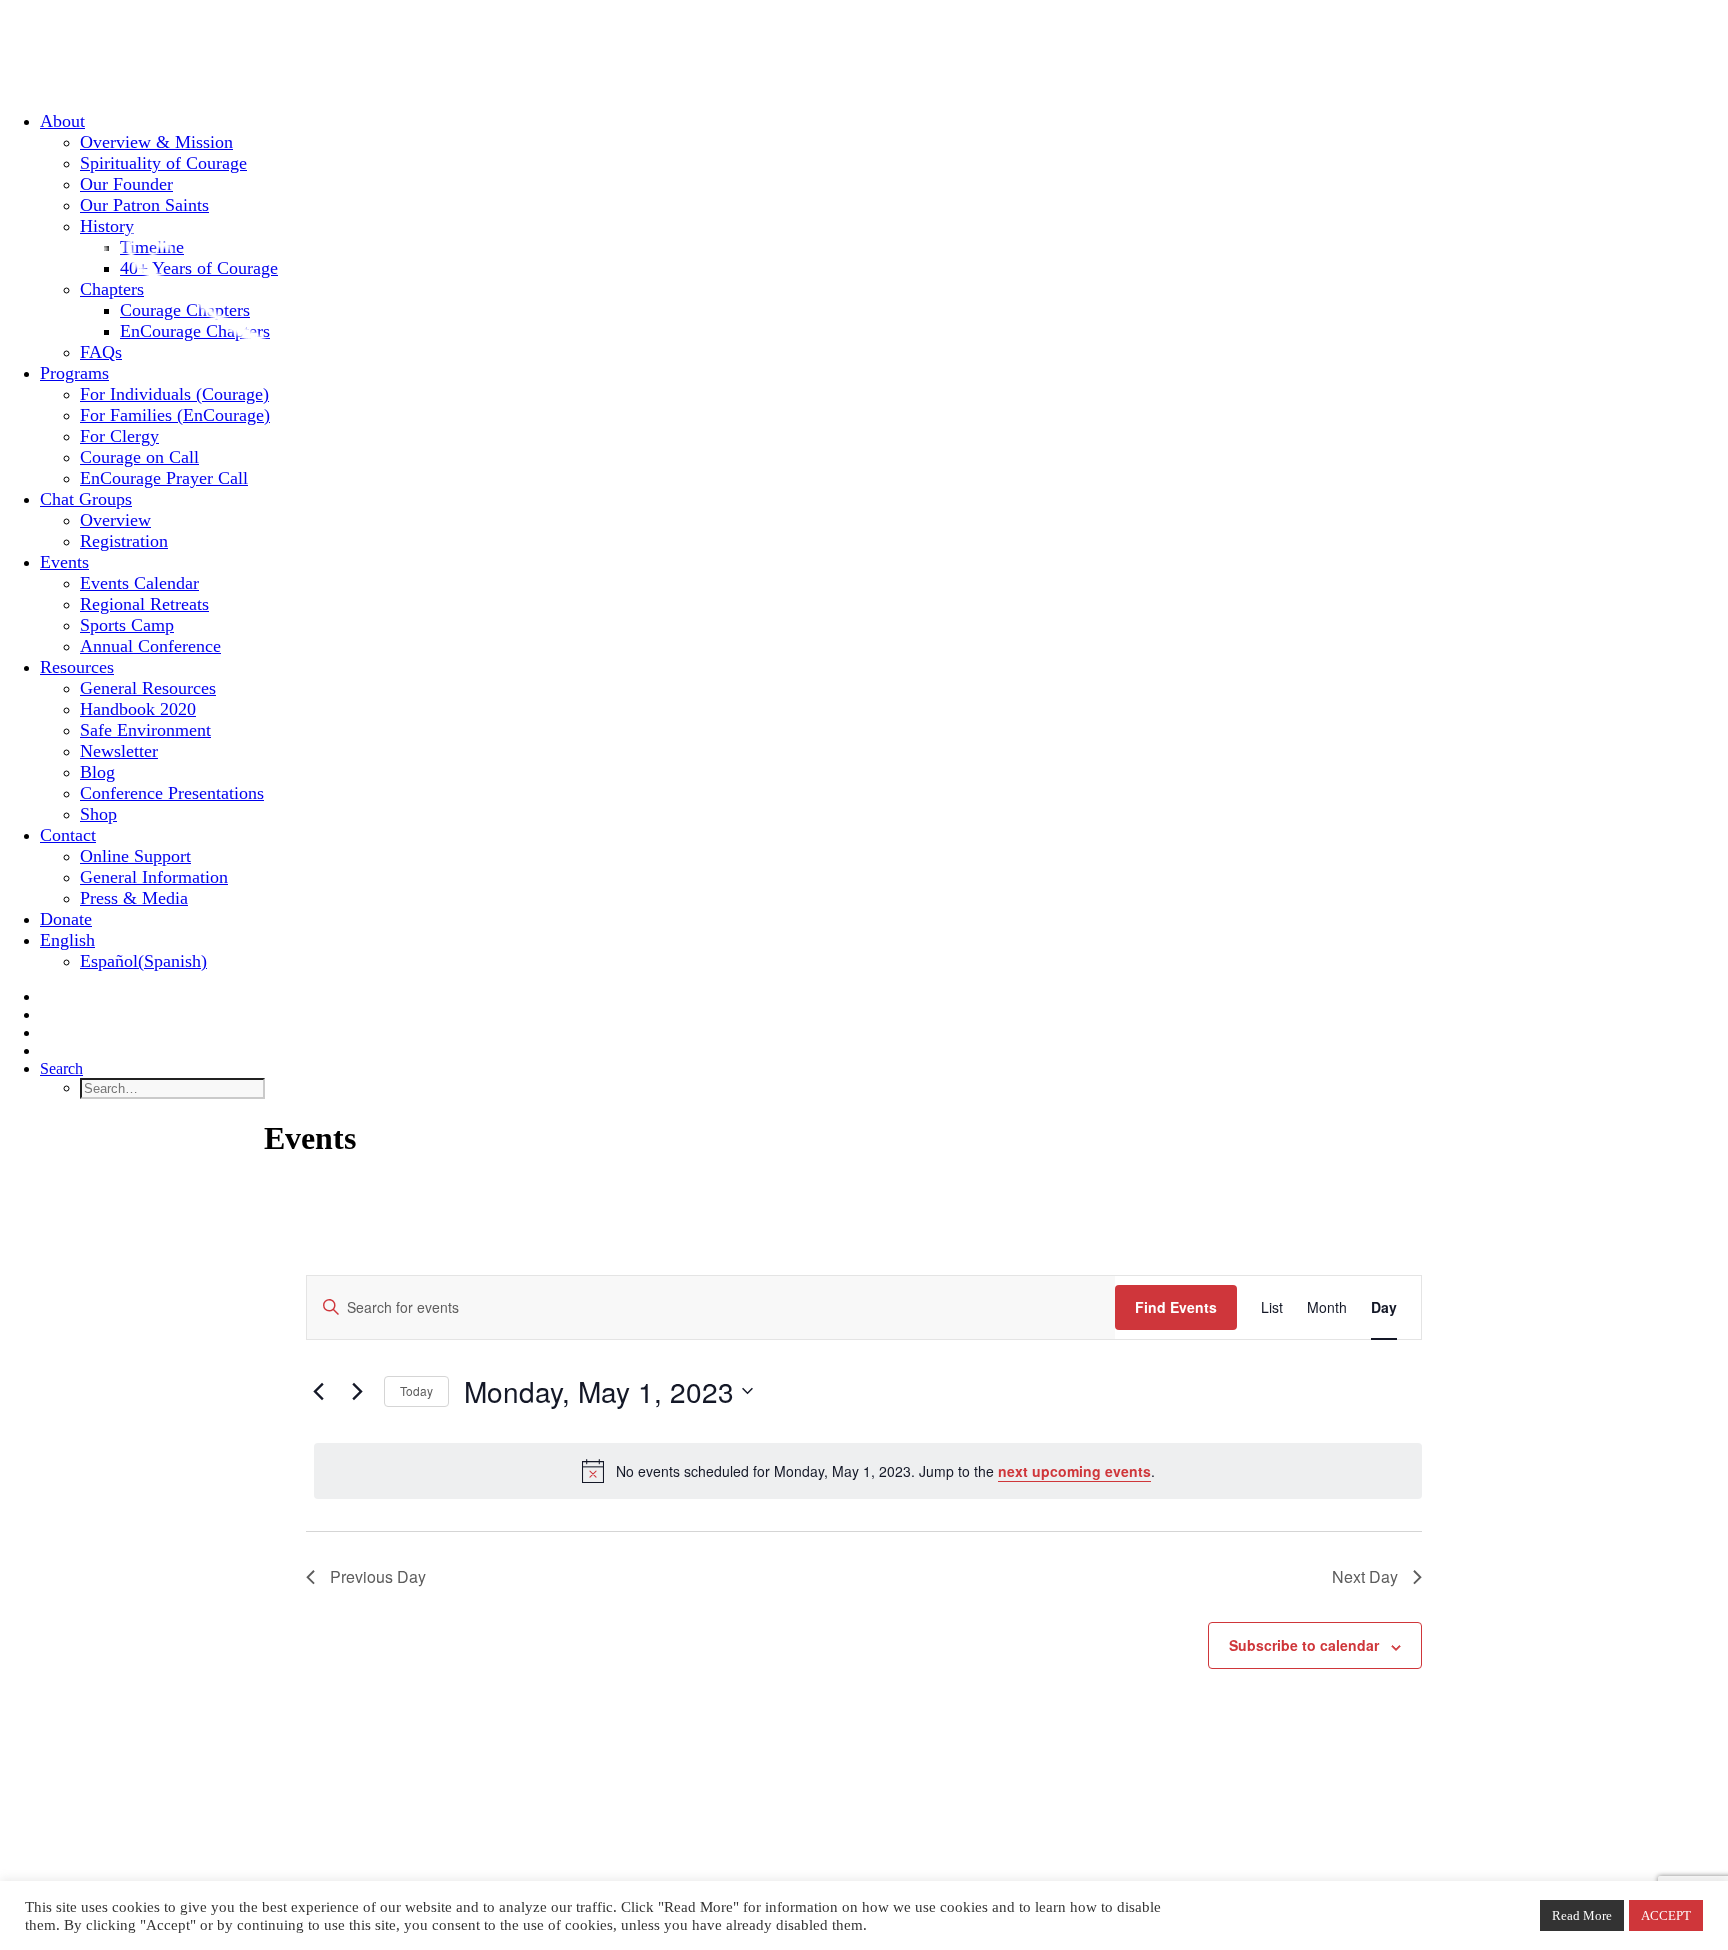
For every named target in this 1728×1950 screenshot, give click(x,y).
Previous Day (378, 1576)
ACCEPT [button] (1666, 1915)
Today (416, 1390)
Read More (1582, 1915)
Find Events (1176, 1307)
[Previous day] (318, 1391)
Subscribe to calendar (1304, 1645)
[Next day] (357, 1391)
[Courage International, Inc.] (864, 47)
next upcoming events (1074, 1471)
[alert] (868, 1471)
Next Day (1365, 1576)
